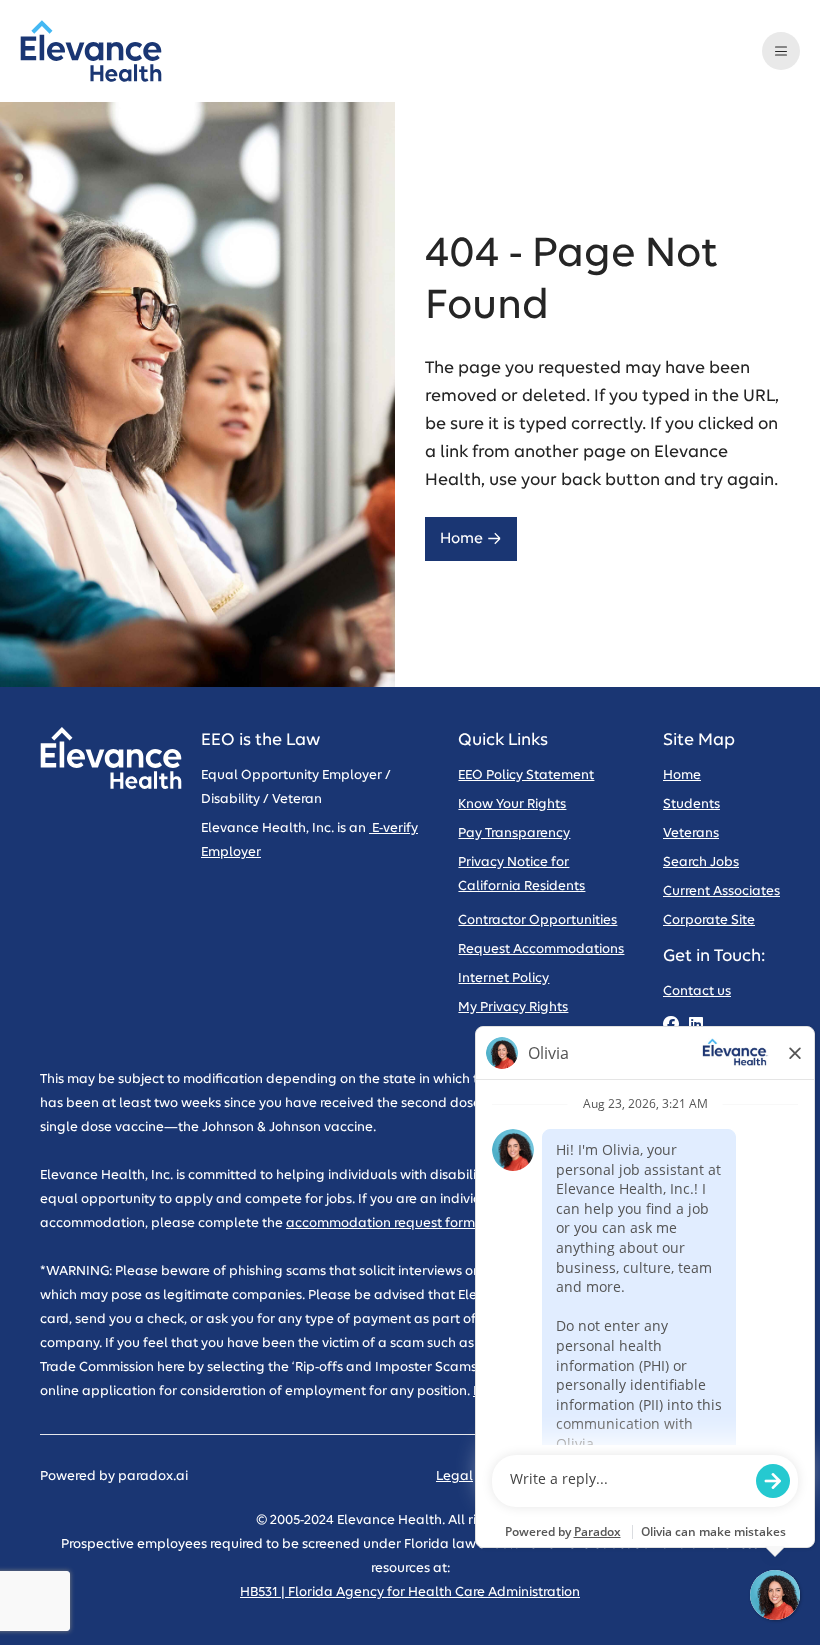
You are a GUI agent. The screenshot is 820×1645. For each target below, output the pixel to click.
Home (461, 538)
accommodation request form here (396, 1223)
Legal (454, 1476)
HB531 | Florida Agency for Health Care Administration (410, 1592)
